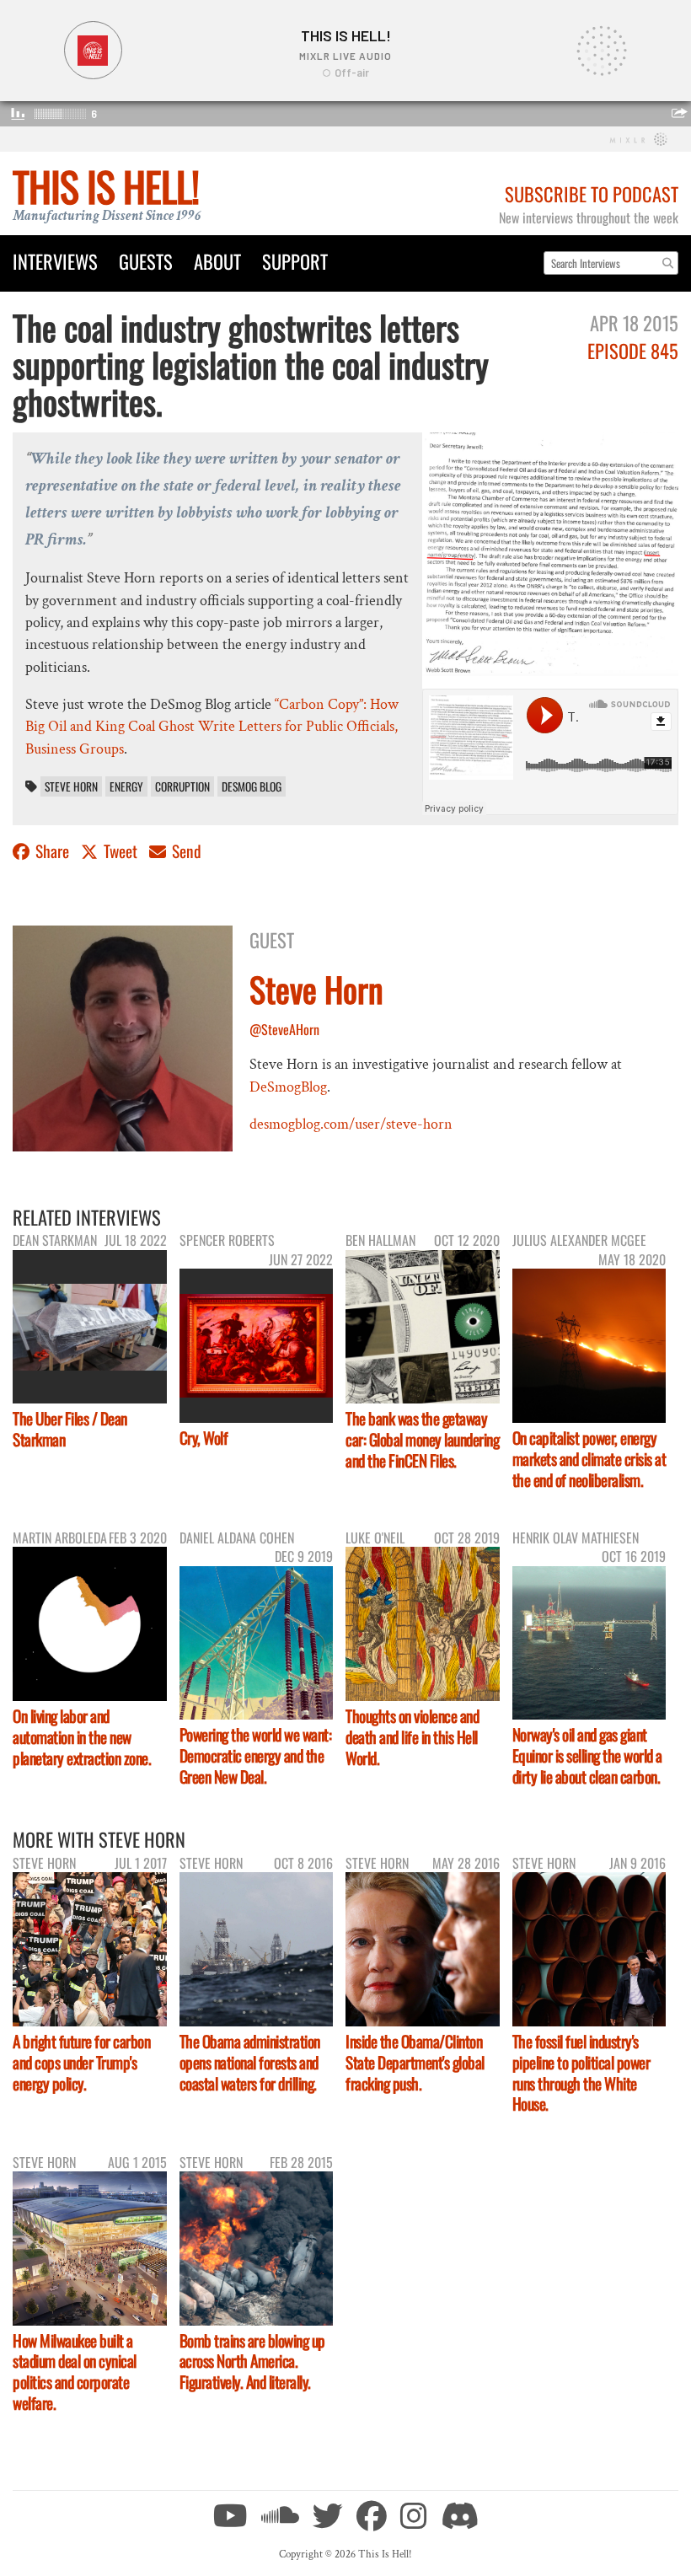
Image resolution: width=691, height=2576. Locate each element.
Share (52, 851)
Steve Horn (71, 786)
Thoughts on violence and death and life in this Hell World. (412, 1737)
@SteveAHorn (284, 1029)
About (217, 261)
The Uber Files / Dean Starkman (70, 1429)
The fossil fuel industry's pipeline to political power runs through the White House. (581, 2073)
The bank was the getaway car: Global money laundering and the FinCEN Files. (422, 1439)
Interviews (55, 261)
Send (185, 851)
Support (295, 261)
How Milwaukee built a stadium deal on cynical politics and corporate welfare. (75, 2372)
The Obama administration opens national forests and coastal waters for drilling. (250, 2062)
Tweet (121, 851)
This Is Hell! (106, 186)
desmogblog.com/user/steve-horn (351, 1124)
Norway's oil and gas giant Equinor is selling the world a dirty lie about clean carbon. (587, 1755)
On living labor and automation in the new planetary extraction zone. (82, 1737)
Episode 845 (633, 350)
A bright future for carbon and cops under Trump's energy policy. (81, 2062)
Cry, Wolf (204, 1438)
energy (126, 786)
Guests (146, 261)
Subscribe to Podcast (592, 193)
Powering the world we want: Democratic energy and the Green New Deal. (256, 1755)
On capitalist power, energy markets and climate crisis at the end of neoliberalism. (589, 1459)
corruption (182, 786)
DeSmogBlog (288, 1087)
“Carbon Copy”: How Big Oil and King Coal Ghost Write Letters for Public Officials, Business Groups (212, 727)
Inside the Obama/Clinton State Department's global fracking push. (415, 2062)
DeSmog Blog (252, 786)
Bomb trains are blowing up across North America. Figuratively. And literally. (252, 2361)
